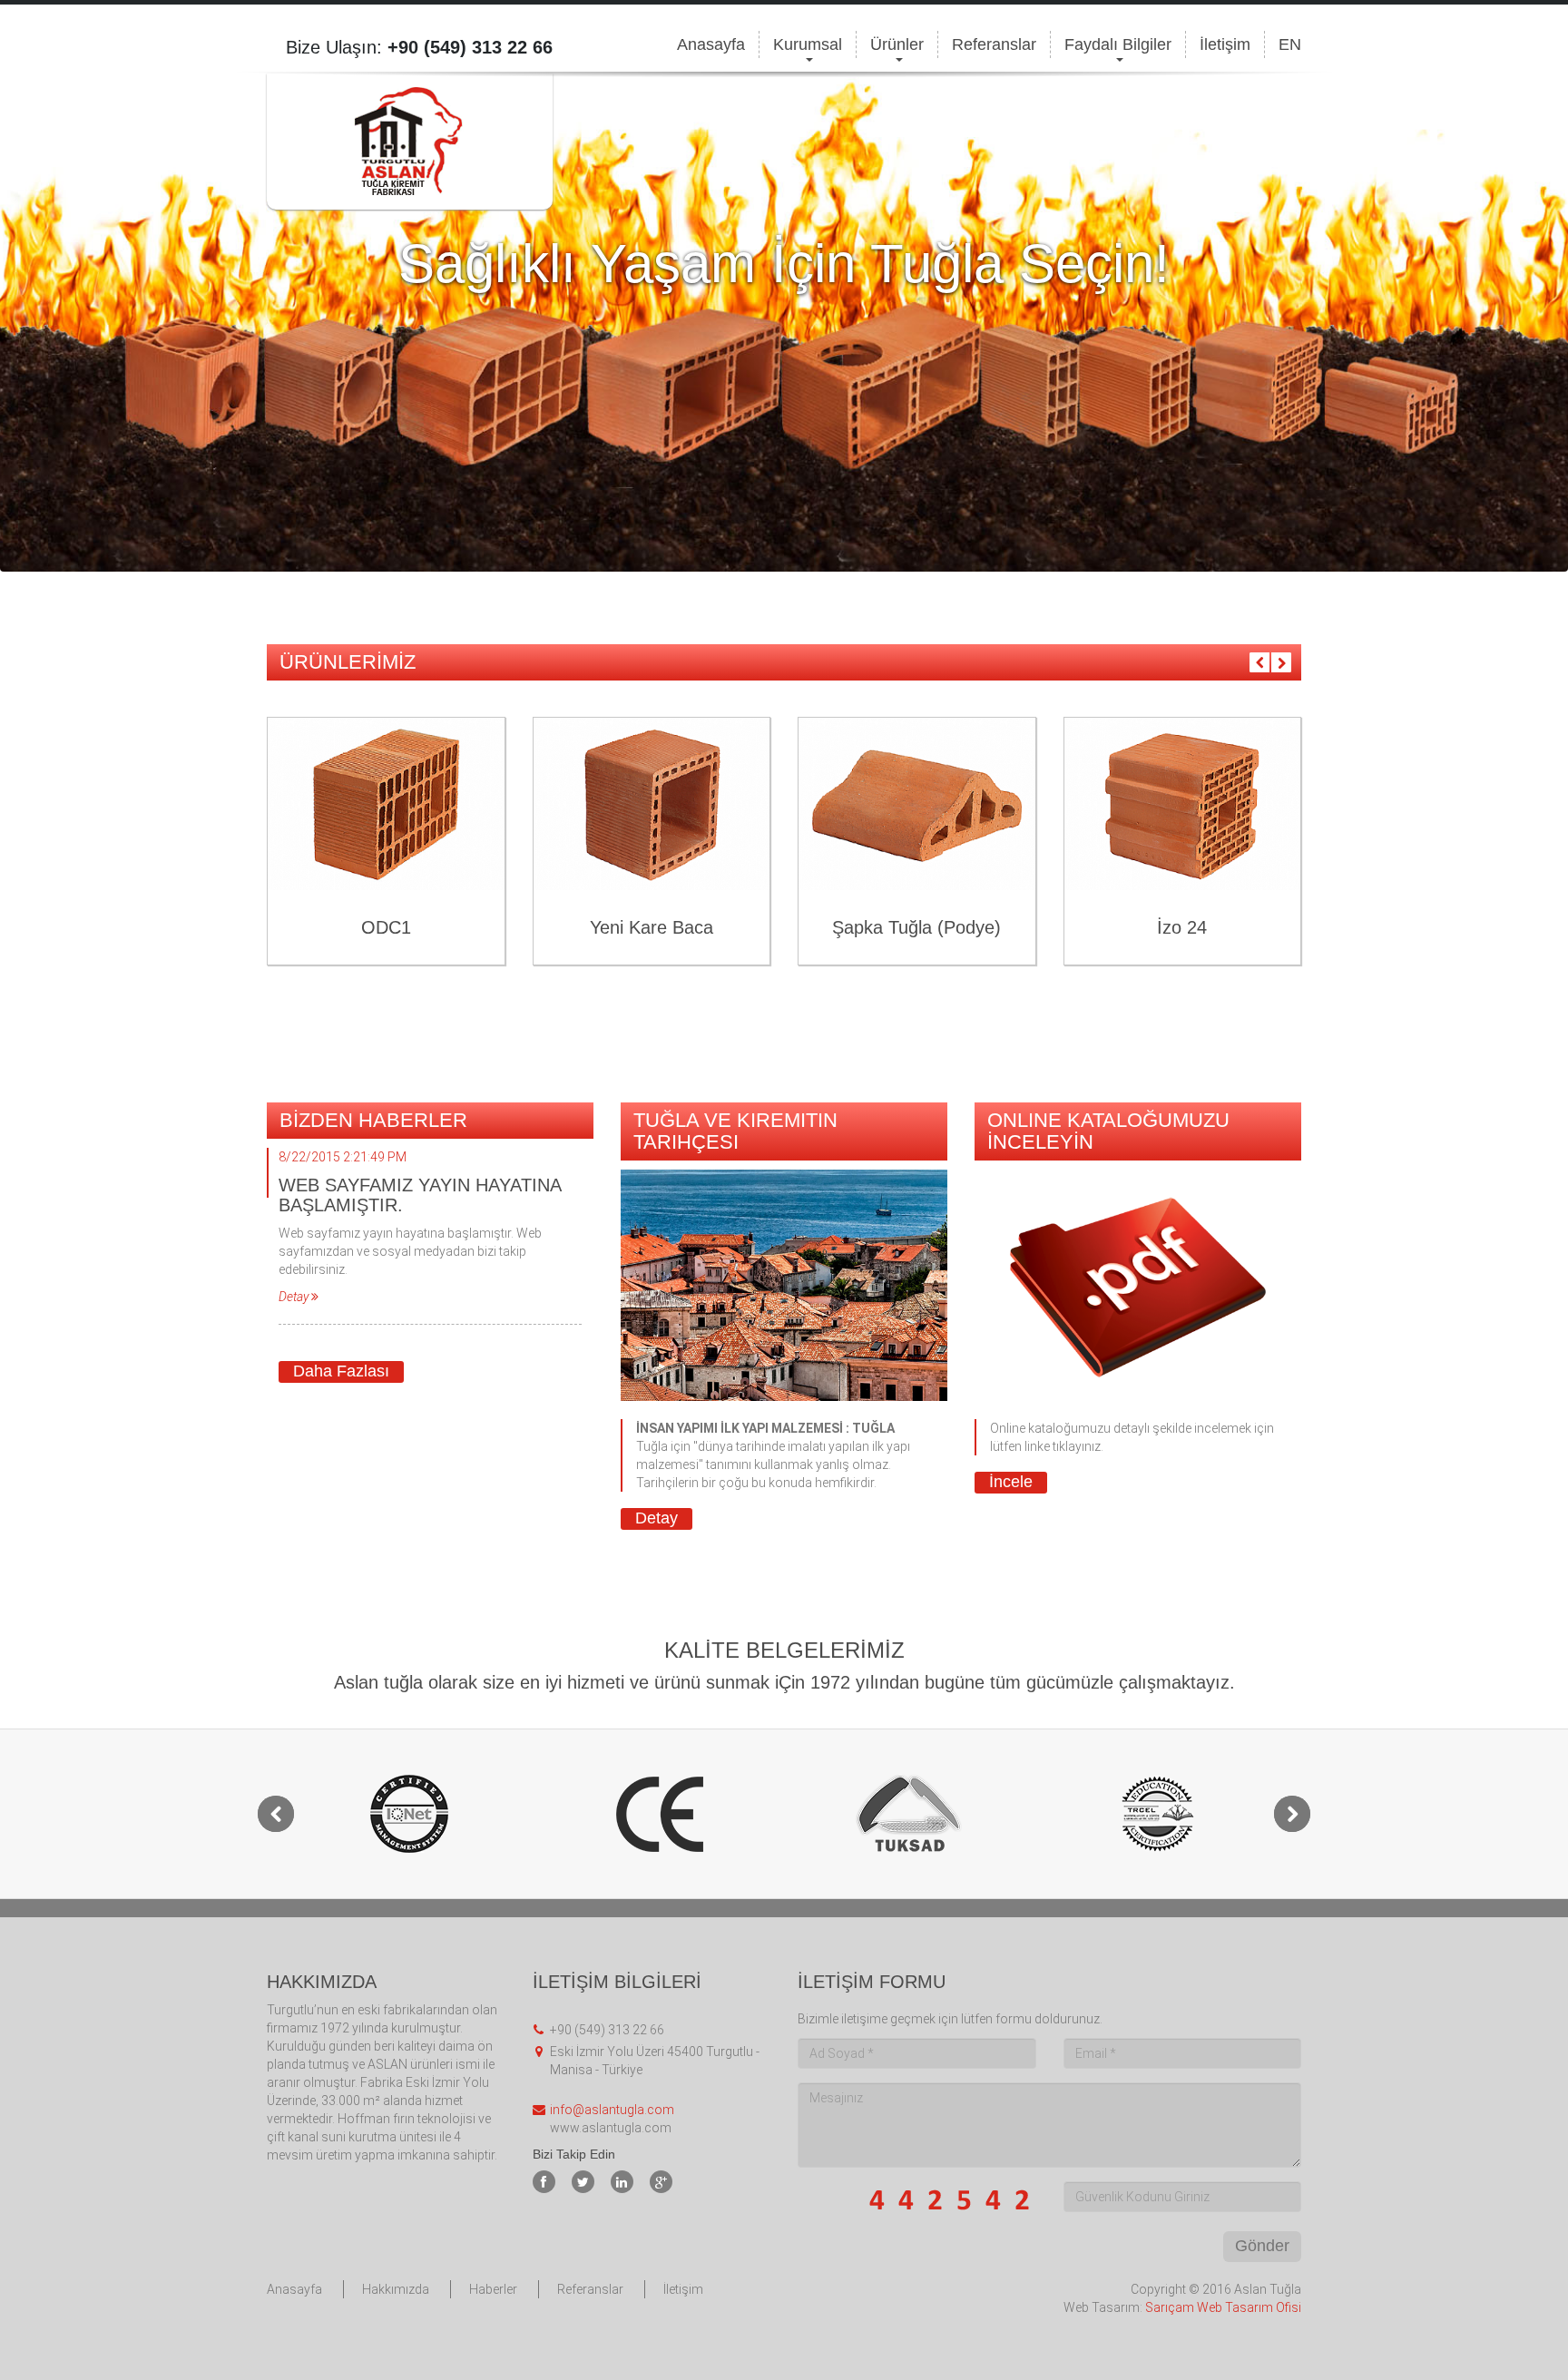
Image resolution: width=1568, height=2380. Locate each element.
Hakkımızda (396, 2289)
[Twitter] (583, 2182)
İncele (1011, 1482)
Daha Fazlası (341, 1371)
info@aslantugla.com (612, 2110)
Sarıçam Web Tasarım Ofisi (1223, 2307)
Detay (657, 1518)
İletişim (1225, 44)
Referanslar (994, 44)
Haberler (493, 2289)
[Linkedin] (622, 2182)
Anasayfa (711, 44)
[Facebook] (544, 2182)
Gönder (1262, 2246)
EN (1290, 44)
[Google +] (661, 2182)
